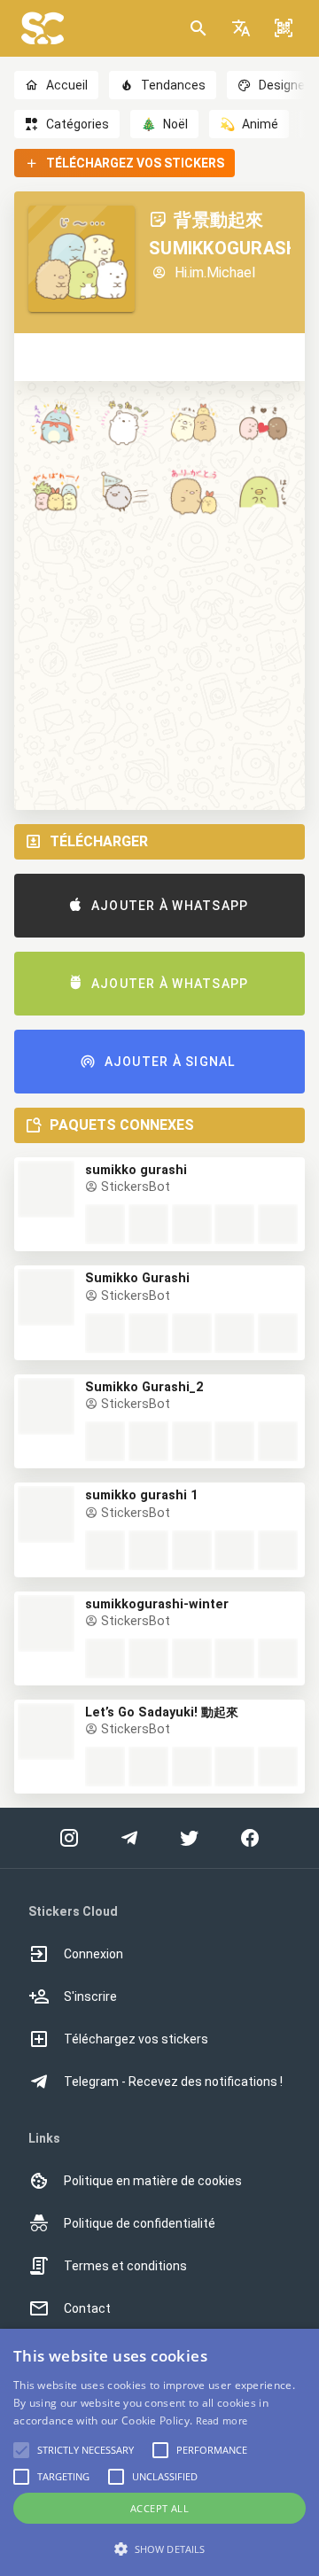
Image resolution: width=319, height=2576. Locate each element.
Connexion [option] (93, 1954)
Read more (222, 2420)
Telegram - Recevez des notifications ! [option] (173, 2082)
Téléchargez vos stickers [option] (136, 2039)
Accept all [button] (159, 2508)
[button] (241, 28)
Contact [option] (87, 2308)
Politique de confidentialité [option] (140, 2223)
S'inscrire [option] (90, 1996)
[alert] (159, 2452)
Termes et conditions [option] (125, 2266)
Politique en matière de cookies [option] (153, 2181)
